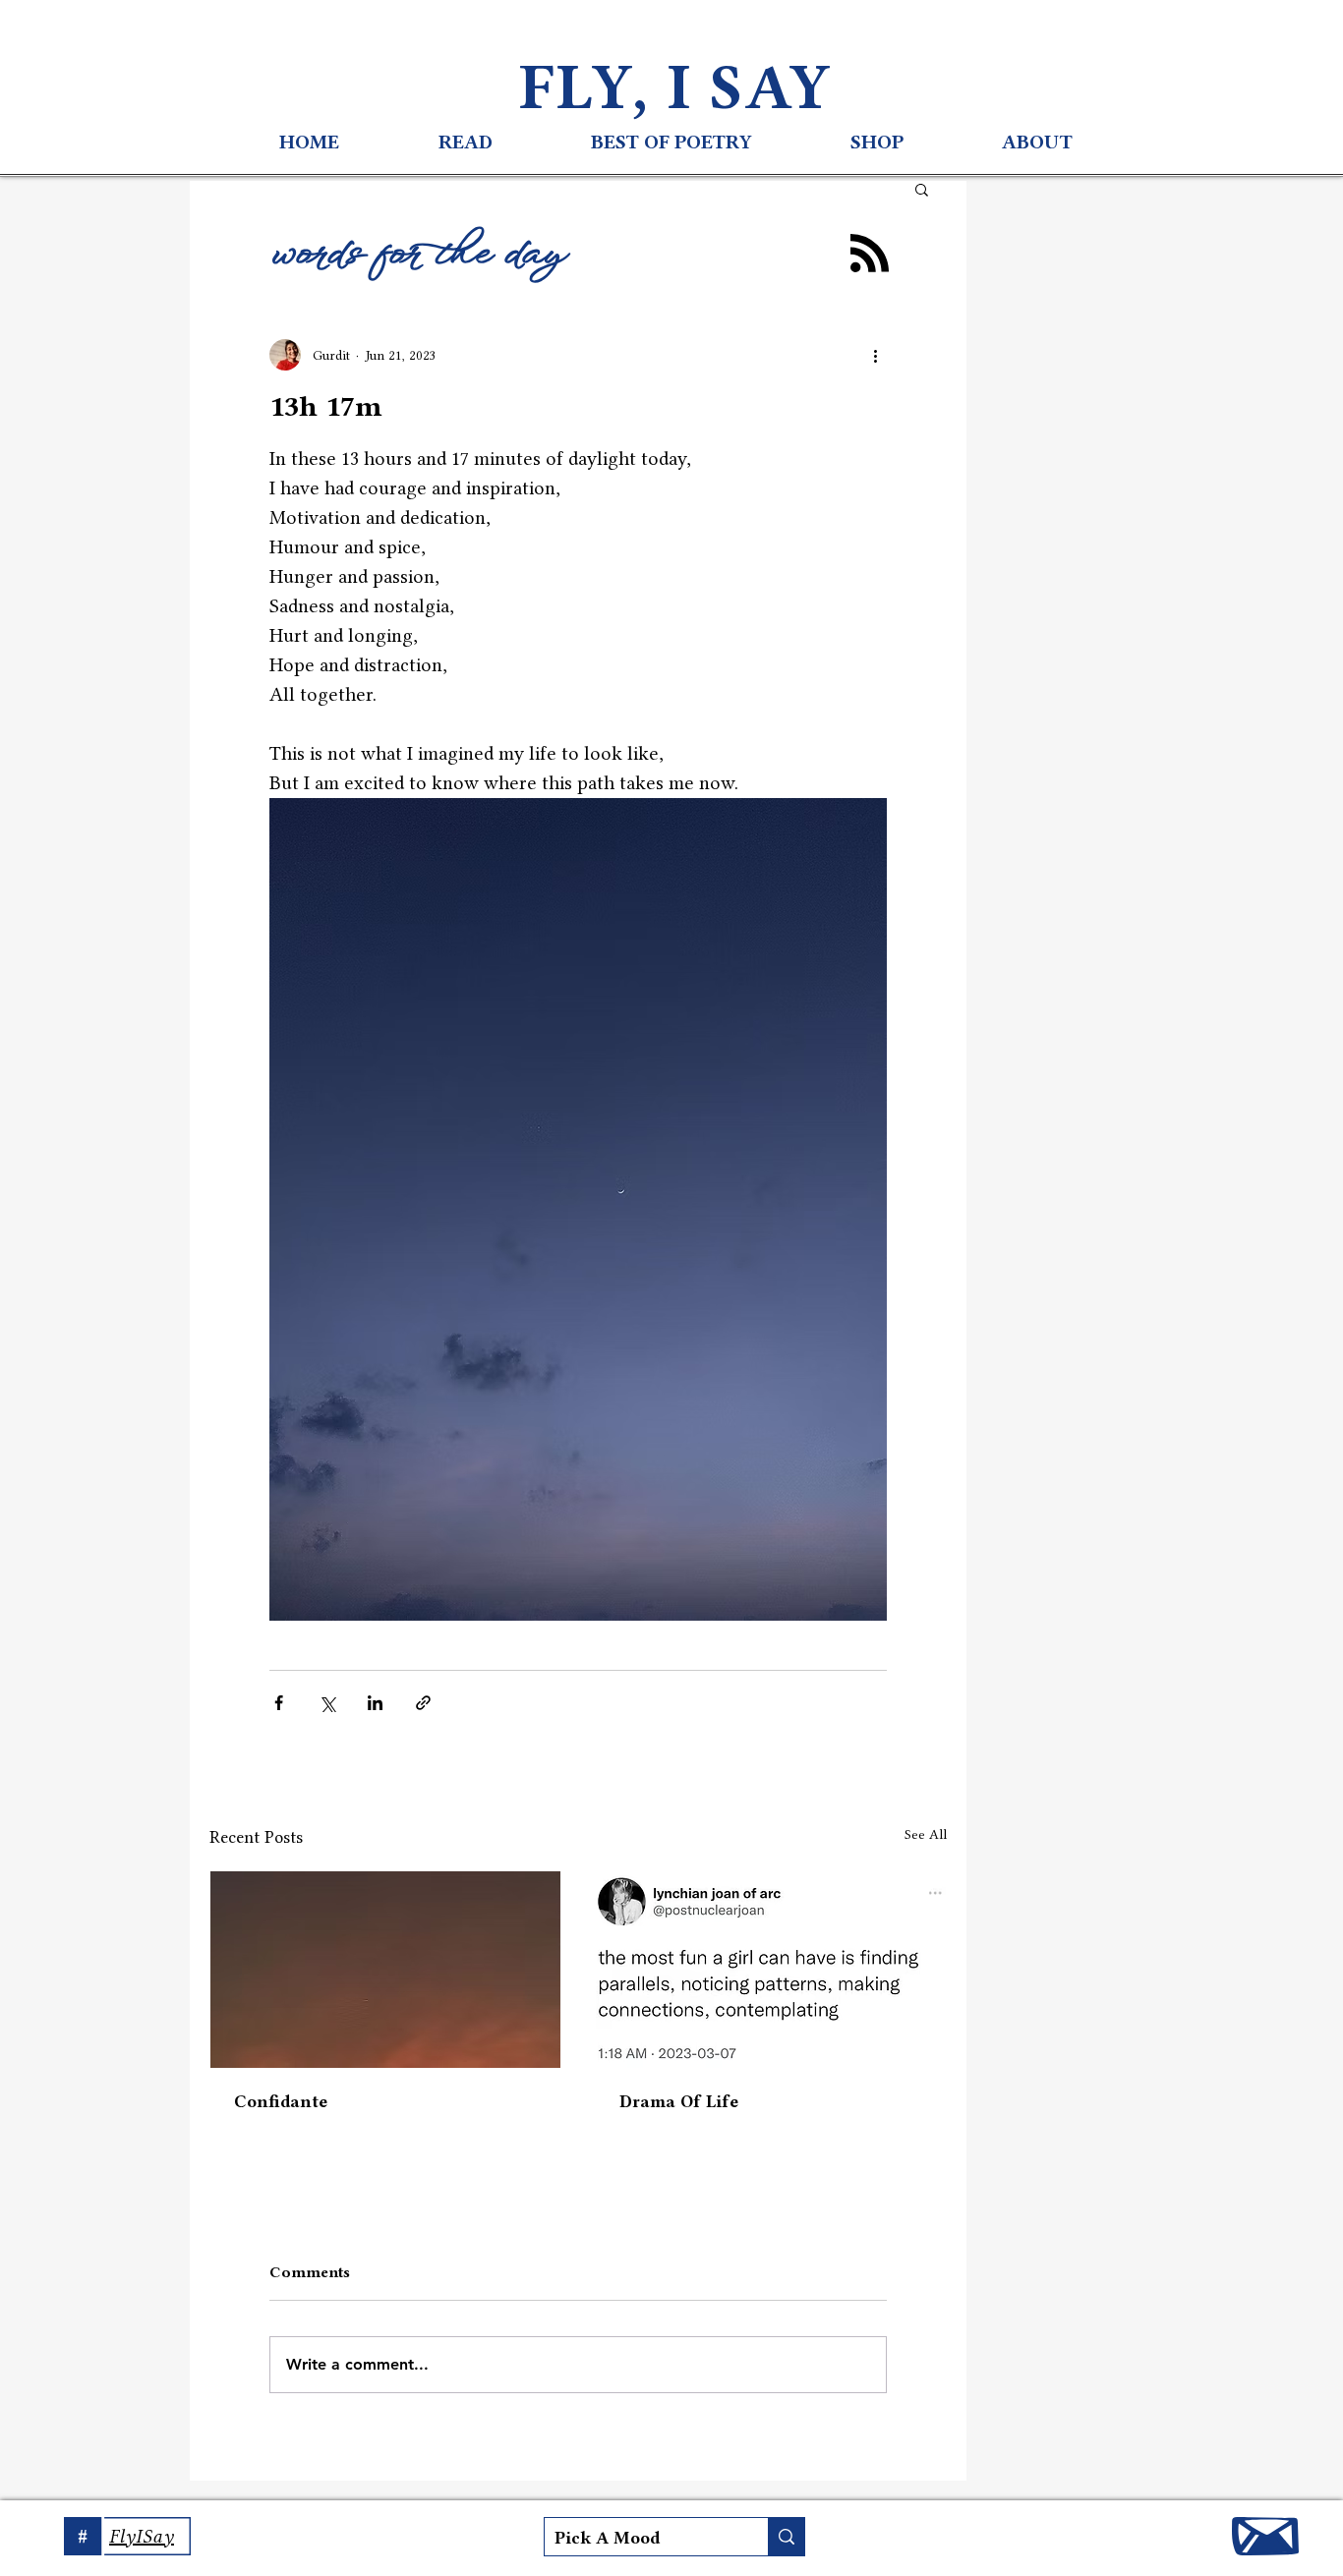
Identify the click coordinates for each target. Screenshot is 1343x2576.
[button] (922, 189)
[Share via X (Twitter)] (327, 1703)
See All (926, 1834)
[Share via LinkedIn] (375, 1703)
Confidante (281, 2101)
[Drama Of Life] (771, 1970)
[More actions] (875, 355)
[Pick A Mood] (786, 2537)
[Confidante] (385, 1970)
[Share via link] (423, 1703)
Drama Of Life (679, 2101)
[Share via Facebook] (279, 1703)
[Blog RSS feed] (870, 254)
